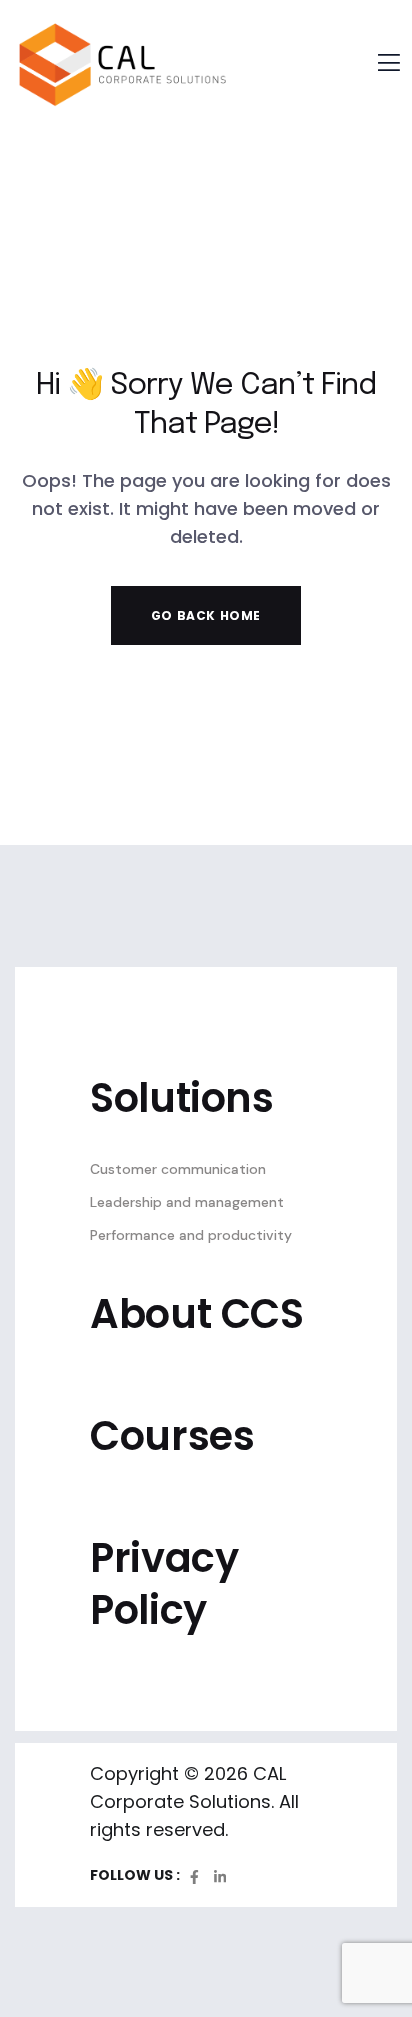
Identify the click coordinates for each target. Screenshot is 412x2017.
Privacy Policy (164, 1584)
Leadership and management (187, 1202)
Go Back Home (206, 615)
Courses (172, 1436)
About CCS (197, 1314)
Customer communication (178, 1169)
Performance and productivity (191, 1235)
